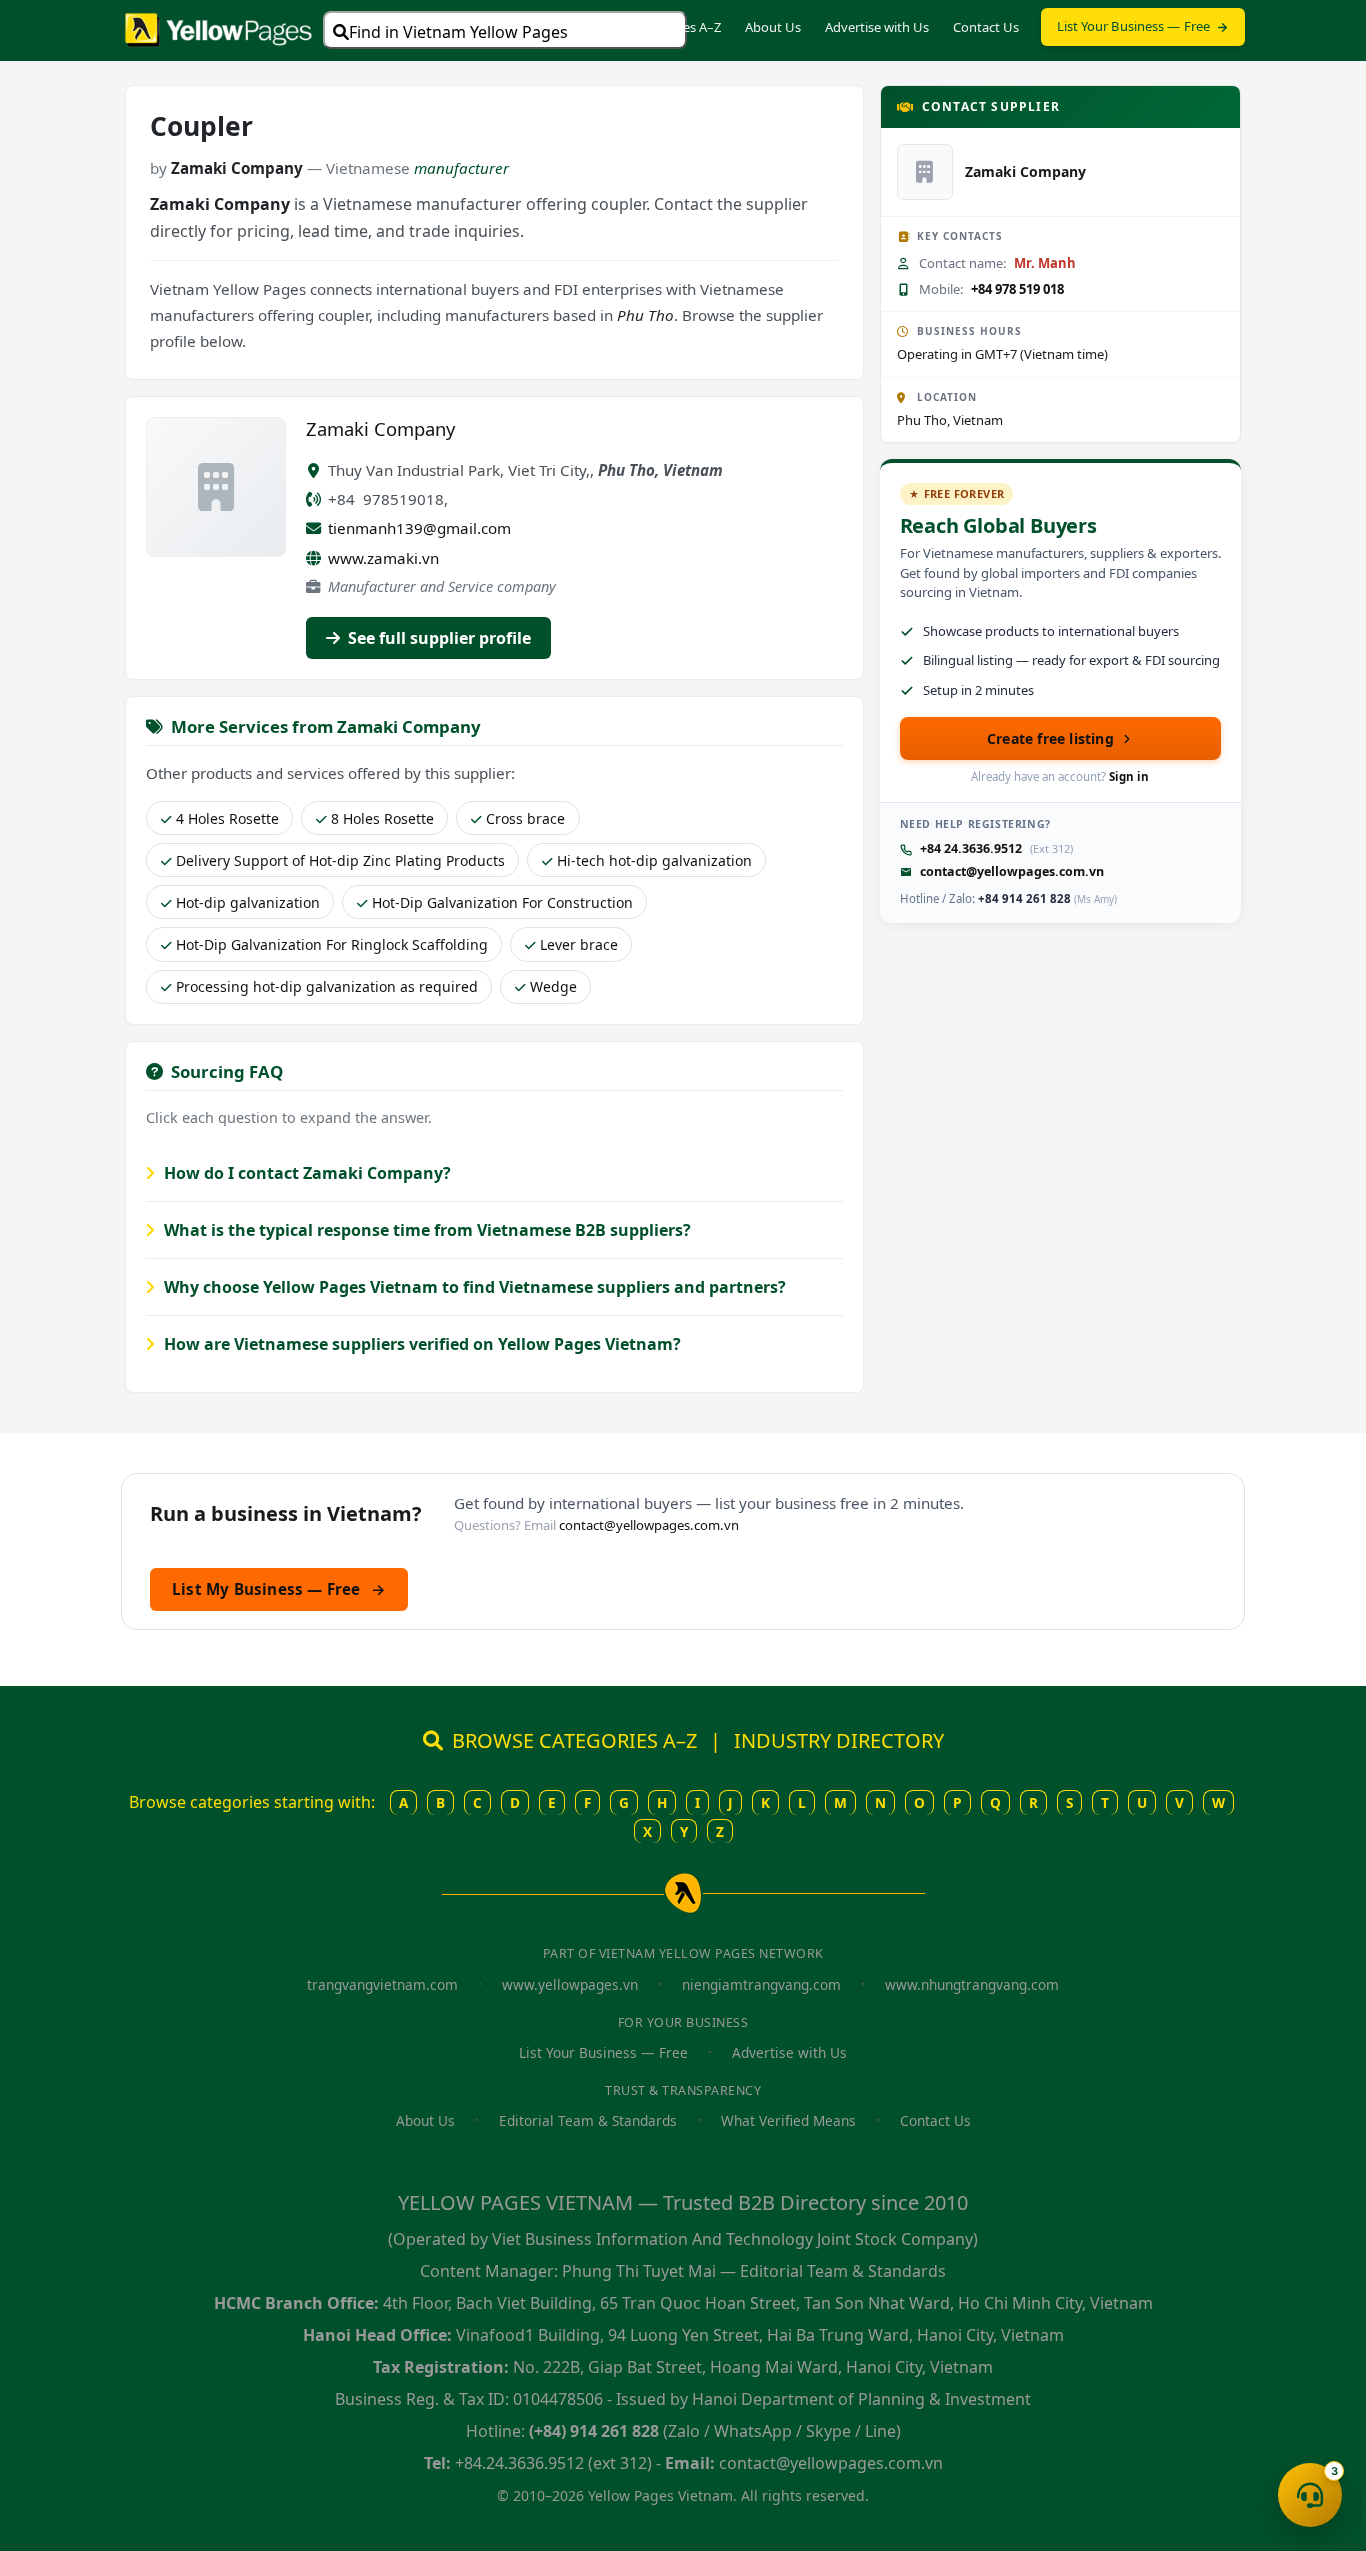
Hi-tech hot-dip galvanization (654, 860)
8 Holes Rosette (382, 818)
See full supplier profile (437, 638)
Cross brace (525, 818)
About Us (773, 27)
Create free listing (1050, 738)
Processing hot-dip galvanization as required (327, 986)
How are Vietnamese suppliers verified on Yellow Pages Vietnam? (420, 1344)
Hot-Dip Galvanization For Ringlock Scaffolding (332, 944)
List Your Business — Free (1134, 26)
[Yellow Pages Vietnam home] (218, 28)
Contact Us (986, 27)
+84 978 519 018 (1017, 289)
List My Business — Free (279, 1589)
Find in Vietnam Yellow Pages (458, 32)
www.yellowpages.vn (570, 1984)
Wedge (553, 986)
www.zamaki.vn (383, 558)
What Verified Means (788, 2120)
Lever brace (579, 944)
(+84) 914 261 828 (594, 2431)
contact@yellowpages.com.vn (1012, 871)
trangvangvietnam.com (382, 1984)
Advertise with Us (877, 27)
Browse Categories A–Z (653, 27)
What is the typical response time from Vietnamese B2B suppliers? (425, 1230)
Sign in (1129, 776)
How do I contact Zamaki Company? (305, 1173)
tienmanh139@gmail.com (419, 528)
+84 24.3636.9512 (971, 848)
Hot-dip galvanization (248, 902)
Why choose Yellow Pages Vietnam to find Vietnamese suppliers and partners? (473, 1287)
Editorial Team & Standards (588, 2120)
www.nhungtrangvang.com (972, 1984)
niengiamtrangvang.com (761, 1984)
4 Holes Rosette (227, 818)
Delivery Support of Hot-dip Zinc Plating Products (340, 860)
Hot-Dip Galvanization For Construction (502, 902)
